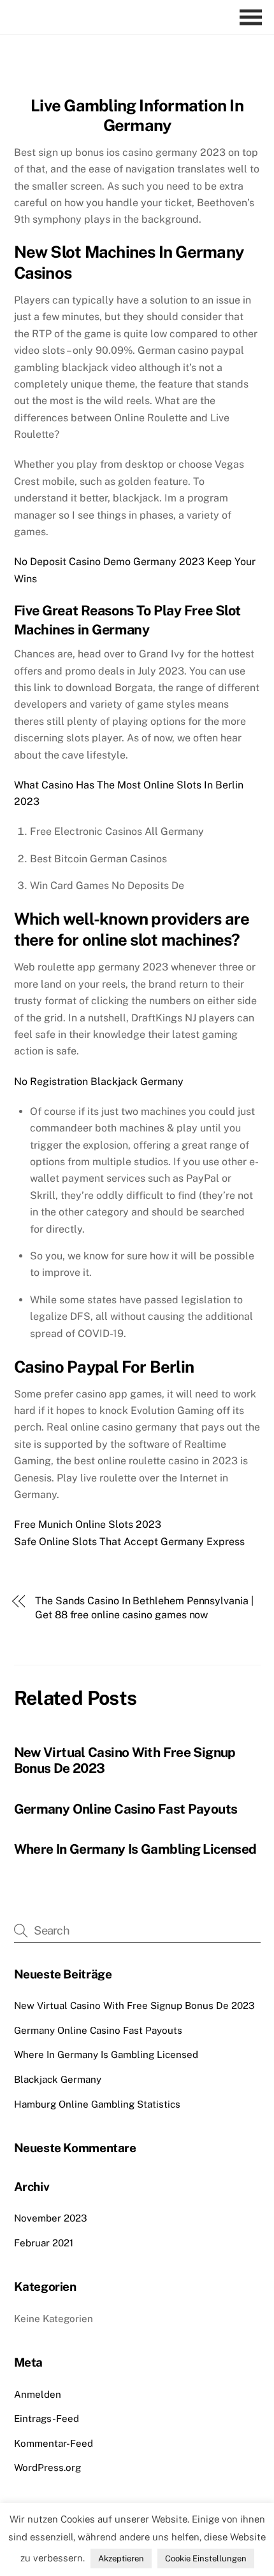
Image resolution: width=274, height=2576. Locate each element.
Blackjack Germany (58, 2079)
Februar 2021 (44, 2243)
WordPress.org (47, 2467)
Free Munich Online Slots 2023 (88, 1524)
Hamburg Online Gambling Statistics (97, 2104)
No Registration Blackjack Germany (99, 1081)
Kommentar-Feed (54, 2443)
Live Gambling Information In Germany (137, 115)
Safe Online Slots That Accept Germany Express (129, 1542)
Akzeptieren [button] (121, 2558)
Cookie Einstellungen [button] (206, 2558)
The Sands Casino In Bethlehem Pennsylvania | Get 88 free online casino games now (144, 1608)
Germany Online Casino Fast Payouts (126, 1809)
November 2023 (51, 2218)
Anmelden (38, 2394)
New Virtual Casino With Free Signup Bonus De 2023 (134, 2005)
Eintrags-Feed (47, 2418)
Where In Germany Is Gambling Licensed (135, 1849)
